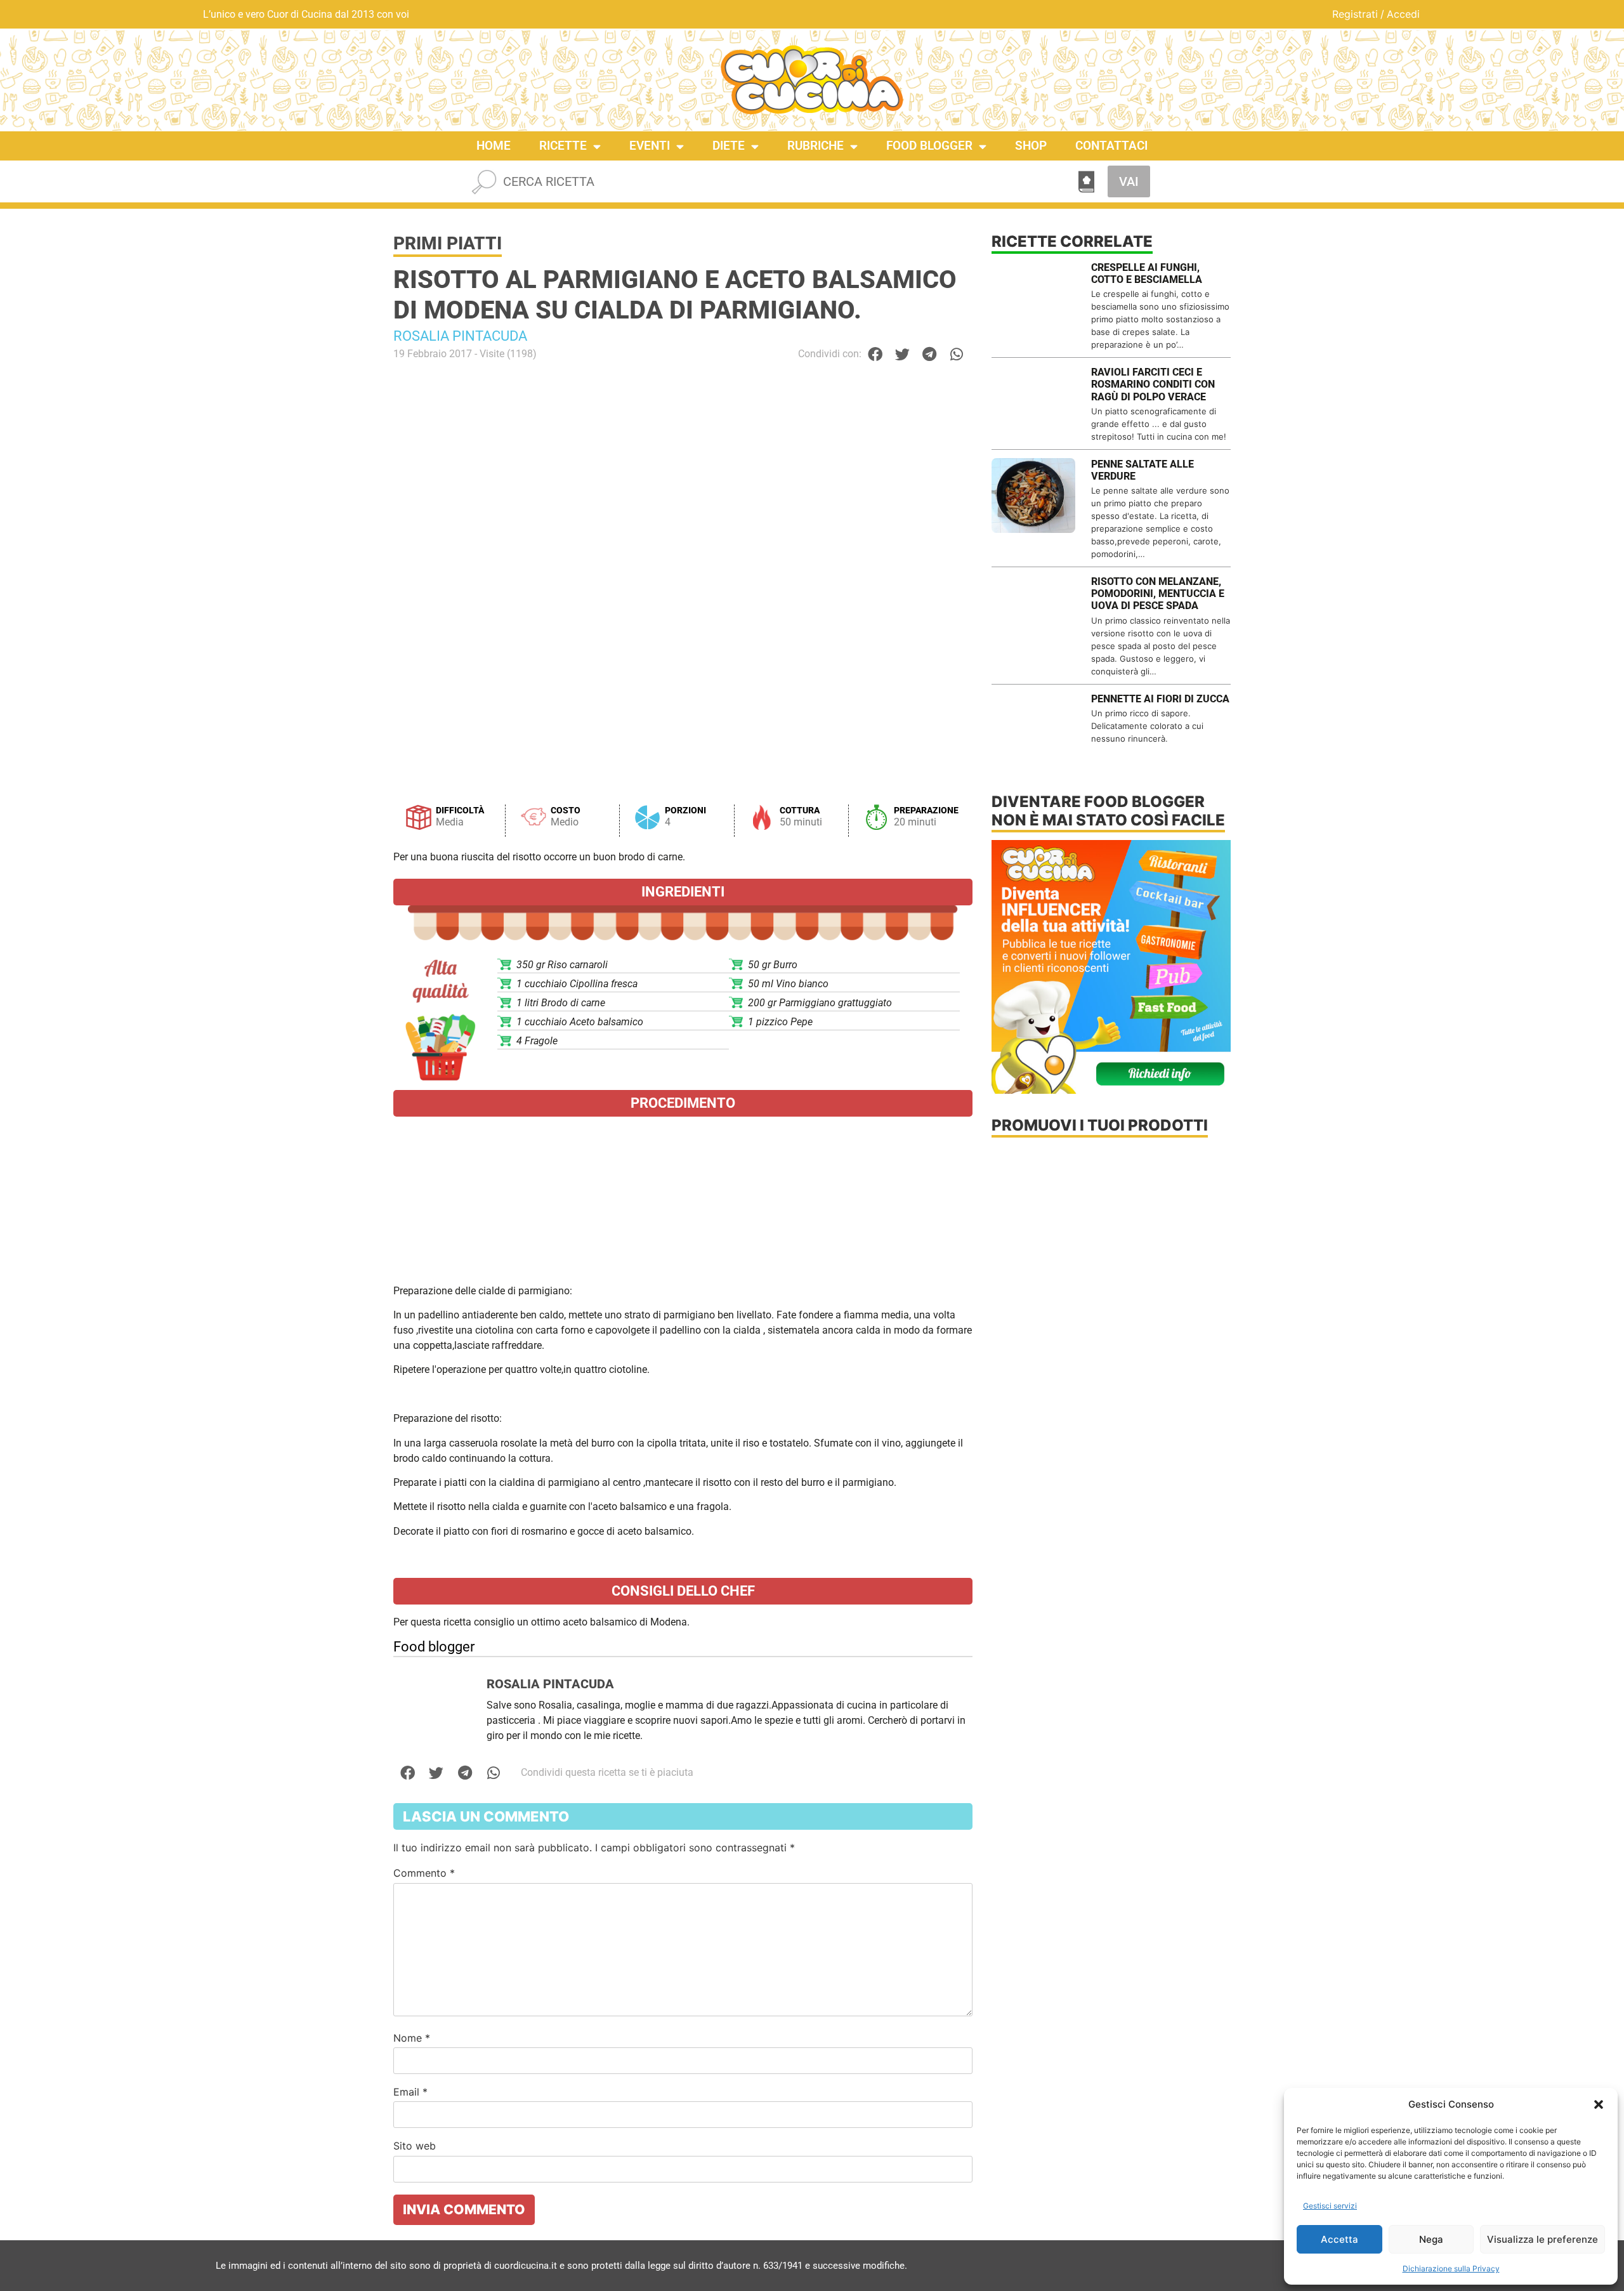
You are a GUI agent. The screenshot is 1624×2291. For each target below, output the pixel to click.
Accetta (1339, 2239)
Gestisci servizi (1330, 2206)
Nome (412, 2038)
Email (410, 2092)
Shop (1031, 146)
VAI (1129, 181)
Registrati (1355, 14)
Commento (424, 1873)
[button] (1599, 2104)
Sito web (415, 2146)
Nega (1431, 2239)
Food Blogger (929, 146)
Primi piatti (448, 243)
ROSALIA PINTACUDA (460, 336)
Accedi (1403, 14)
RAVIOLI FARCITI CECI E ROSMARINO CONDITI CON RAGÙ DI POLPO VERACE (1153, 384)
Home (494, 146)
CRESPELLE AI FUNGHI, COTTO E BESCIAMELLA (1147, 273)
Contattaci (1111, 146)
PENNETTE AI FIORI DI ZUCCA (1160, 699)
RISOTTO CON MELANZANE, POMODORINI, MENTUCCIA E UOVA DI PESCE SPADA (1158, 594)
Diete (729, 146)
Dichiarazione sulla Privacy (1451, 2268)
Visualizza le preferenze (1542, 2239)
